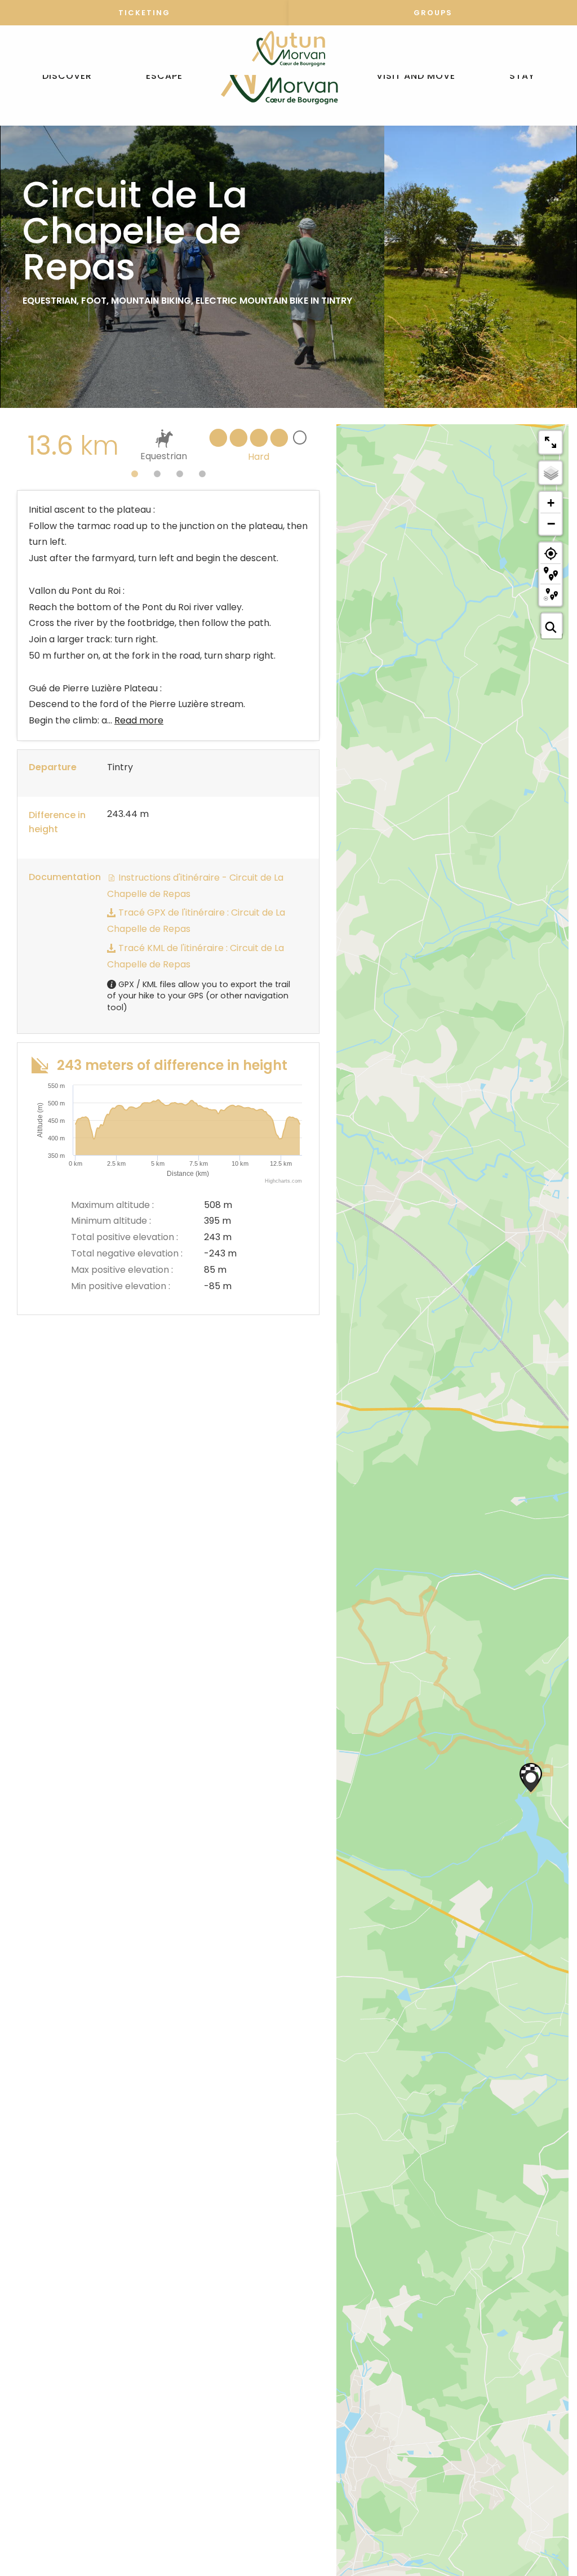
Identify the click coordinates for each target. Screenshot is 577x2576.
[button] (67, 76)
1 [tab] (135, 474)
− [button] (551, 523)
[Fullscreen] (551, 442)
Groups (433, 13)
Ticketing (144, 13)
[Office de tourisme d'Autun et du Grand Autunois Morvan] (279, 76)
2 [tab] (157, 474)
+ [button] (551, 503)
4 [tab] (202, 474)
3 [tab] (180, 474)
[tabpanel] (168, 446)
